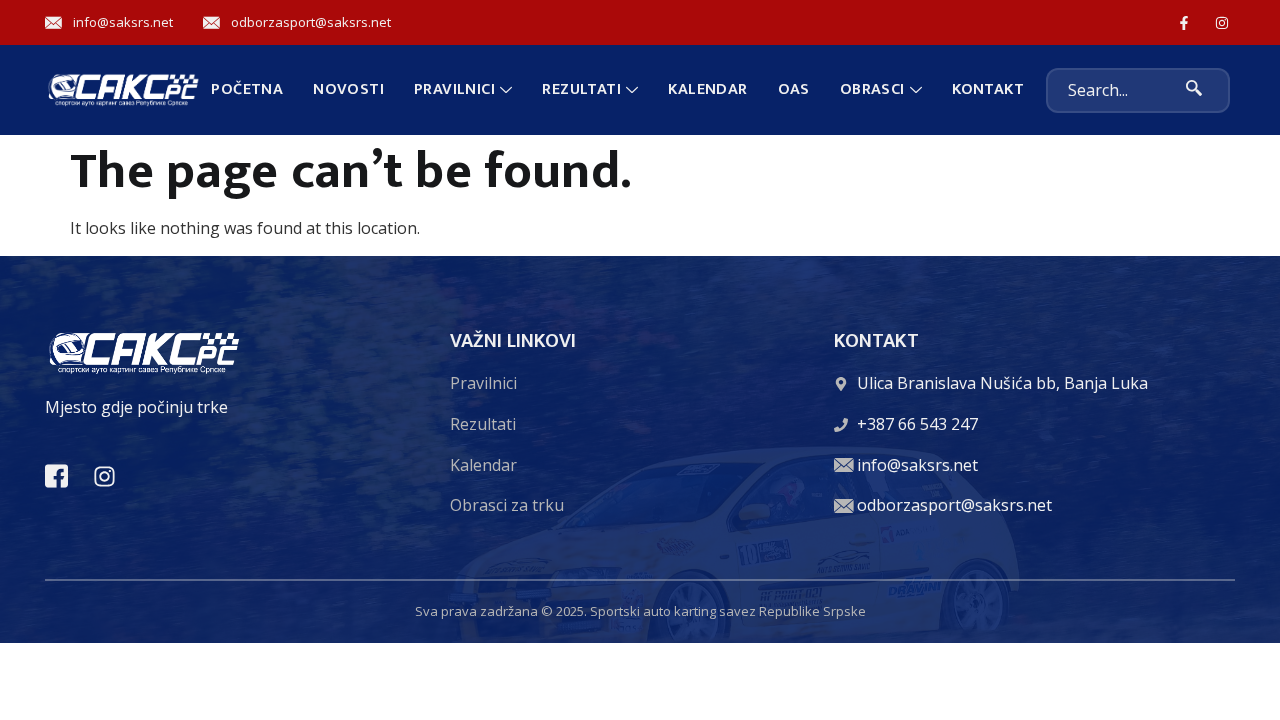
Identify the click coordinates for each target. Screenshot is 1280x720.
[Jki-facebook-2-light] (56, 476)
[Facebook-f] (1184, 22)
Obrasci (872, 89)
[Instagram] (1222, 22)
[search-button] (1195, 90)
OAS (794, 89)
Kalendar (707, 89)
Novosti (348, 89)
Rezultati (581, 89)
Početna (247, 89)
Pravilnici (454, 89)
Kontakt (988, 89)
